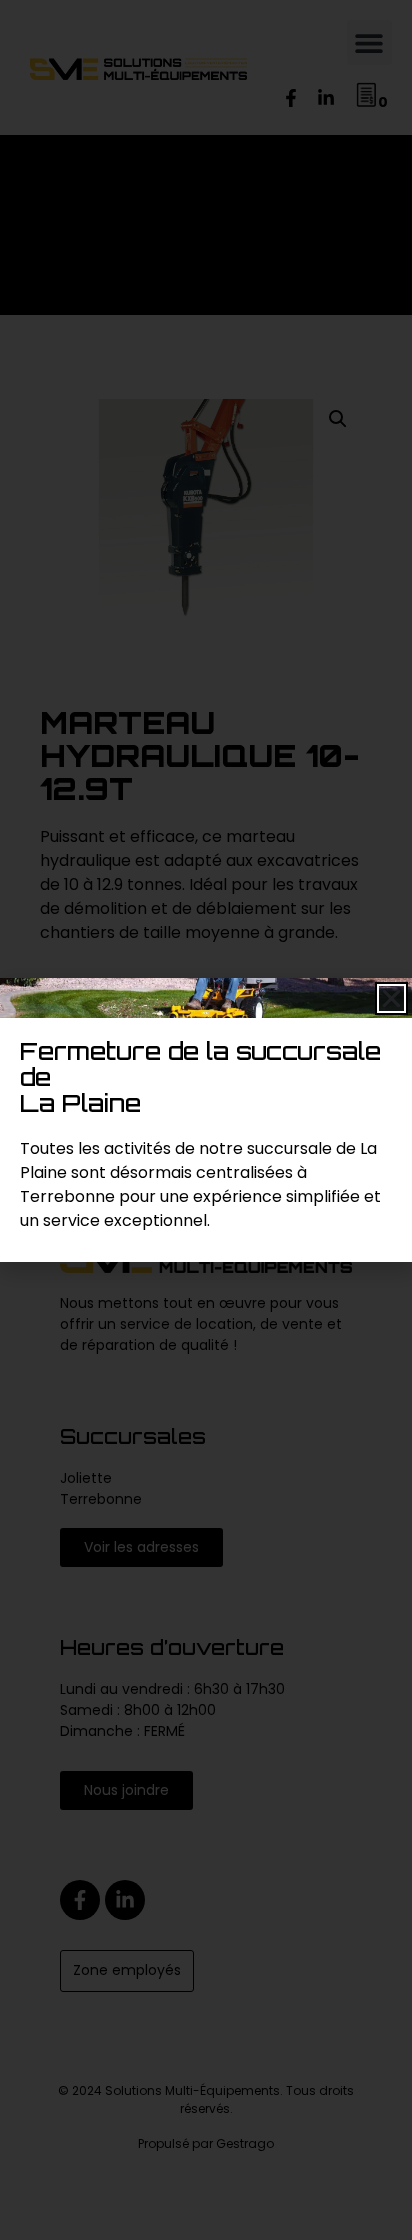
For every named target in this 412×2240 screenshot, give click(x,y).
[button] (391, 998)
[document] (206, 1120)
